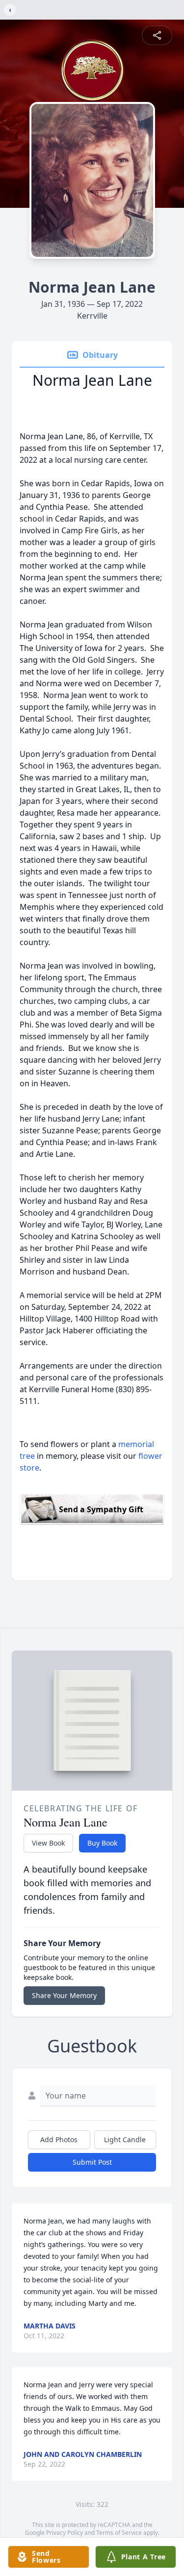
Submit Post (92, 2162)
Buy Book (102, 1843)
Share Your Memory (64, 1995)
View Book (48, 1843)
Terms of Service (119, 2533)
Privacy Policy (65, 2533)
